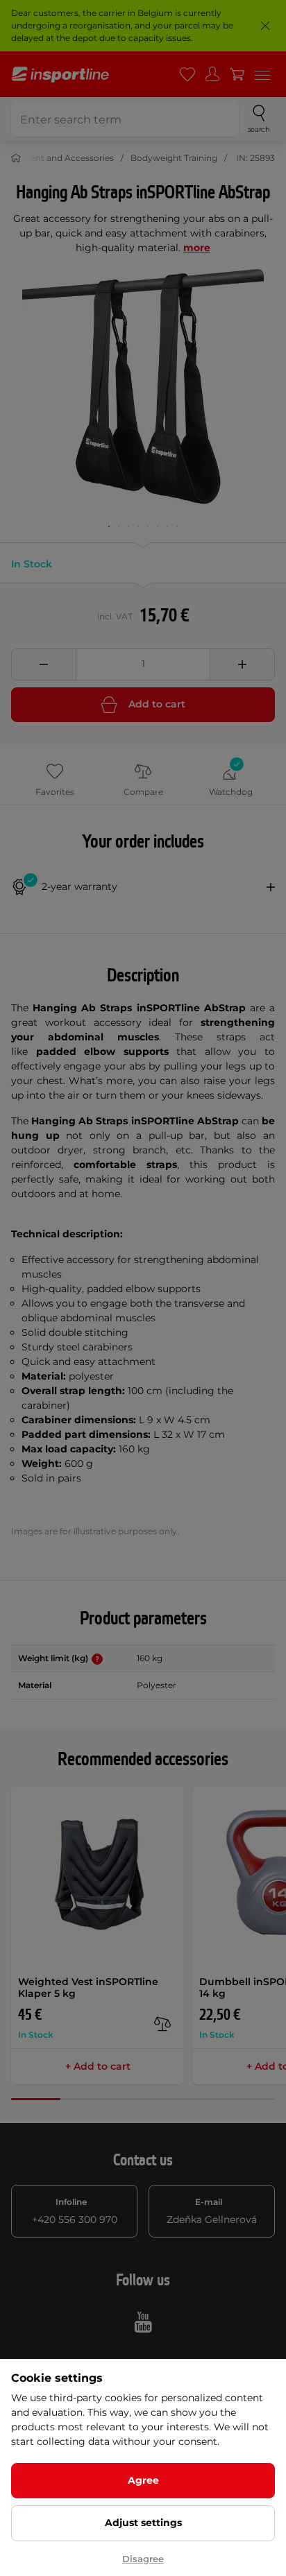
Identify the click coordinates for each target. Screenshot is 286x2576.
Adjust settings (143, 2523)
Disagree (143, 2559)
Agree (143, 2480)
